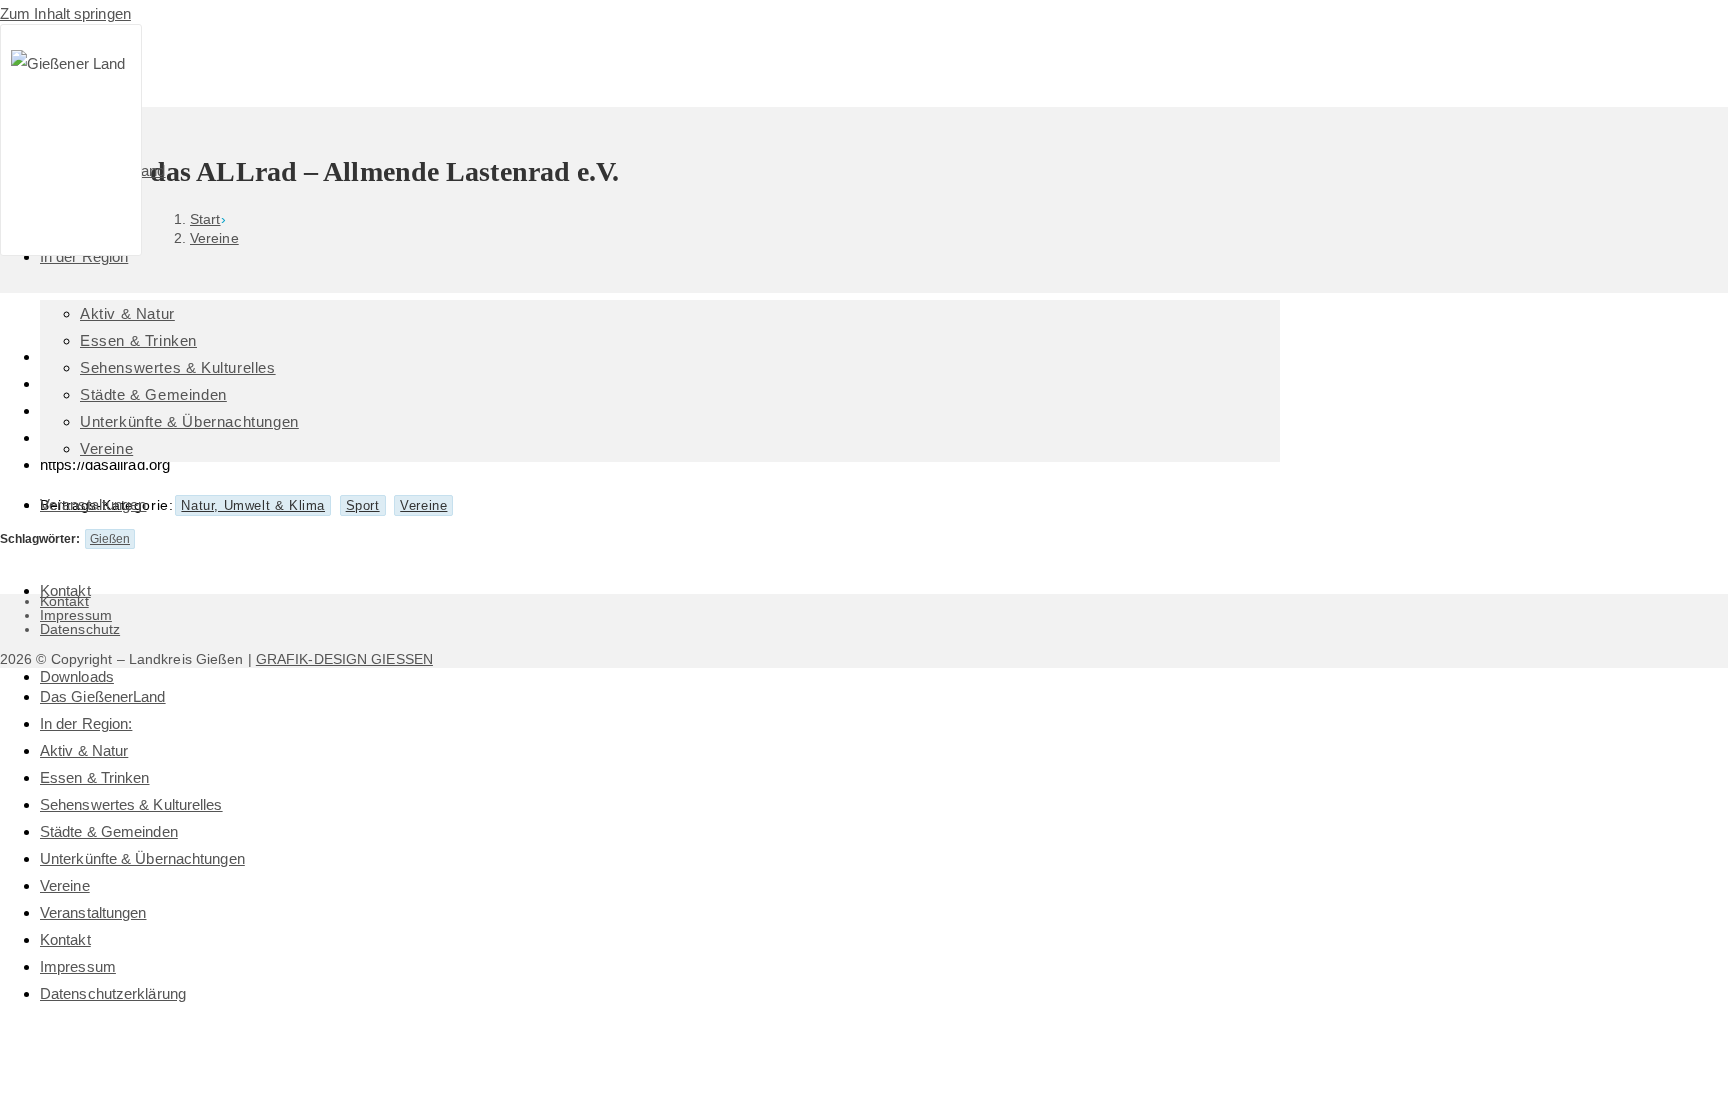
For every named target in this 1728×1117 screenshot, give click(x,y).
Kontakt (65, 939)
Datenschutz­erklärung (113, 993)
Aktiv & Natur (84, 750)
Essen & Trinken (95, 777)
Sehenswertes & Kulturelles (131, 804)
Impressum (78, 966)
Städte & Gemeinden (109, 831)
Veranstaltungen (93, 912)
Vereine (65, 885)
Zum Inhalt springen (65, 13)
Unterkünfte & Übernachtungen (142, 858)
